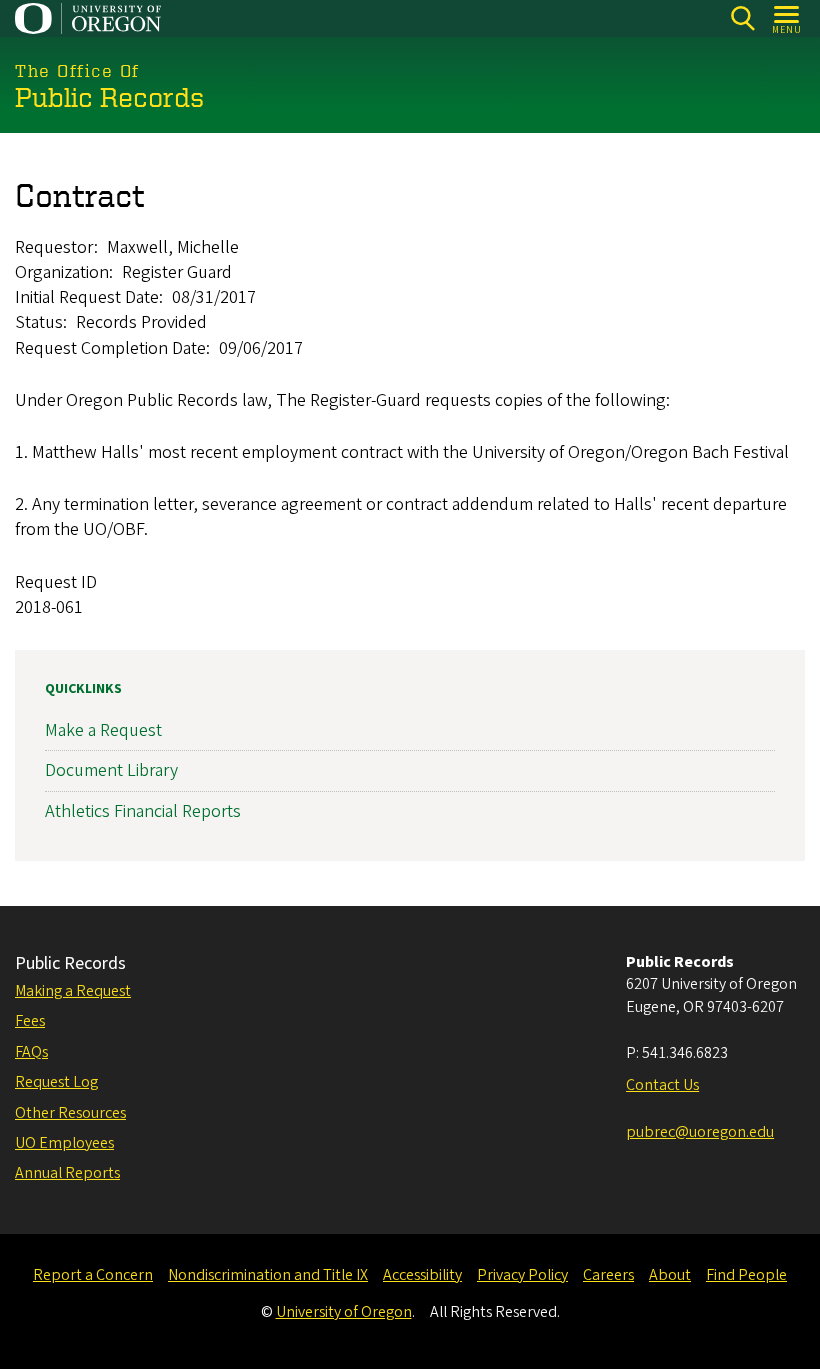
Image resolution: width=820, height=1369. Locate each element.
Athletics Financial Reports (143, 811)
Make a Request (103, 730)
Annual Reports (67, 1173)
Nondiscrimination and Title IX (268, 1275)
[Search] (742, 18)
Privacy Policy (522, 1275)
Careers (608, 1275)
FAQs (31, 1052)
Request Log (56, 1082)
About (670, 1275)
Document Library (111, 770)
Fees (30, 1021)
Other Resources (70, 1113)
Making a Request (73, 991)
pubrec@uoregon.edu (700, 1132)
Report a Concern (93, 1275)
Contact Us (662, 1085)
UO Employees (64, 1143)
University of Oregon (344, 1312)
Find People (746, 1275)
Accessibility (422, 1275)
